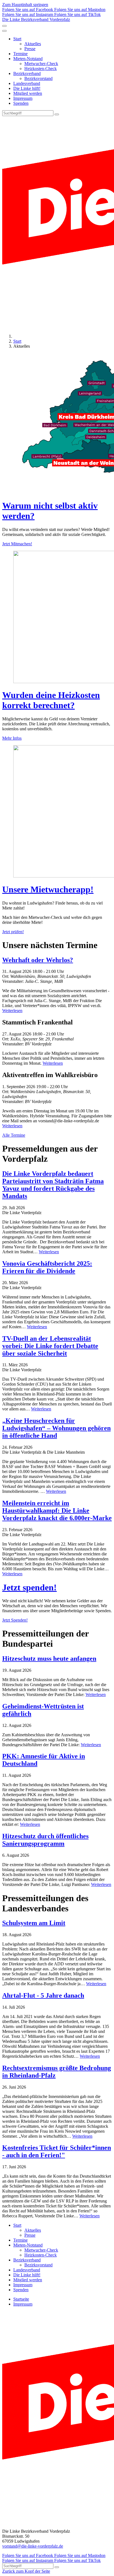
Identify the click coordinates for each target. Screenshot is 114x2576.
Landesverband (27, 83)
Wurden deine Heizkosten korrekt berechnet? (51, 700)
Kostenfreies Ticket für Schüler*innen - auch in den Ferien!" (57, 2151)
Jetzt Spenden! (15, 1620)
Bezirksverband (27, 73)
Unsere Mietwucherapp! (48, 889)
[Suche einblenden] (4, 26)
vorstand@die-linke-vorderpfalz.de (33, 2546)
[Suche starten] (57, 114)
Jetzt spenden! (29, 1587)
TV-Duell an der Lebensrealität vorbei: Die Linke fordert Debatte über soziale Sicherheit (50, 1346)
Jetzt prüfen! (13, 932)
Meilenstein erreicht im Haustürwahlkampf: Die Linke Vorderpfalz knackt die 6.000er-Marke (57, 1510)
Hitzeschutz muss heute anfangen (49, 1659)
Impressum (23, 98)
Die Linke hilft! (27, 88)
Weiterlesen (12, 1011)
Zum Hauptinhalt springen (25, 5)
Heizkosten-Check (41, 69)
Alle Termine (14, 1135)
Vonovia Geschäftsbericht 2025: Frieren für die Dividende (47, 1267)
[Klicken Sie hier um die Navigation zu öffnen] (4, 31)
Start (17, 39)
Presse (30, 49)
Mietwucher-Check (41, 64)
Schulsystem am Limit (34, 1923)
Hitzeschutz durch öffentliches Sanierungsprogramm (45, 1840)
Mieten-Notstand (28, 59)
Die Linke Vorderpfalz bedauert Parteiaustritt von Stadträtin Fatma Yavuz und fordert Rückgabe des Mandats (53, 1185)
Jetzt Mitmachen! (17, 544)
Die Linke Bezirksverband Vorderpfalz (36, 19)
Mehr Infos (12, 738)
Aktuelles (33, 44)
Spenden (21, 103)
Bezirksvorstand (38, 78)
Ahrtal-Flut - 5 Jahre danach (43, 1995)
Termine (20, 54)
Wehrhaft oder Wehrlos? (38, 960)
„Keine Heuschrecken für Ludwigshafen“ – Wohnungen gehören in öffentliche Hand (56, 1428)
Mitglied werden (28, 93)
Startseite (21, 2299)
